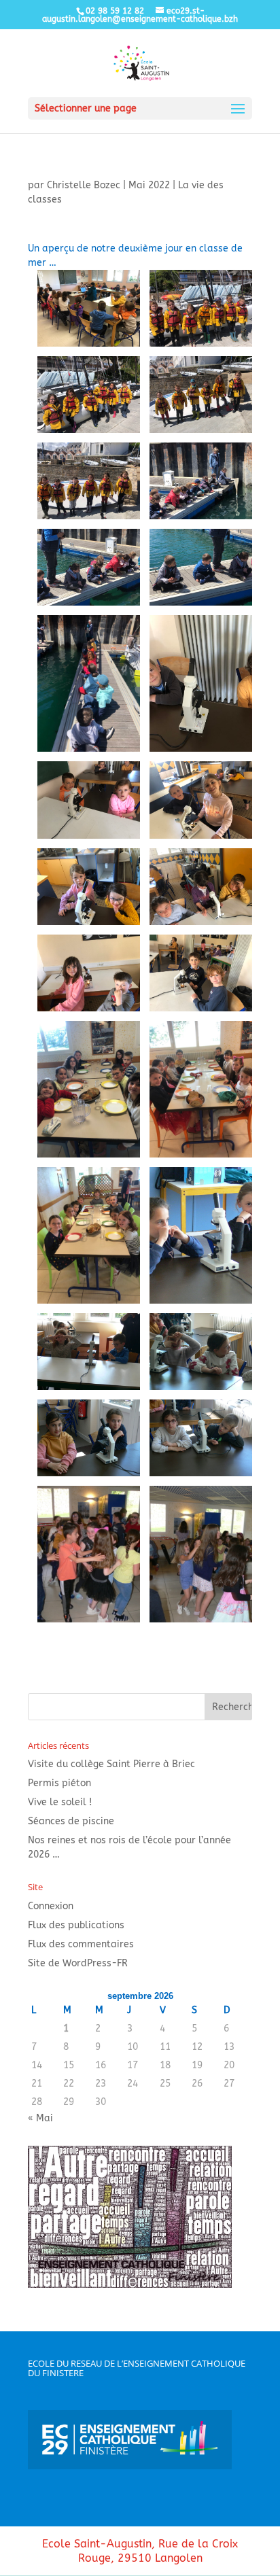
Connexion (51, 1906)
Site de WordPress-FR (78, 1963)
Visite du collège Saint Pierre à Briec (111, 1764)
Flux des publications (76, 1925)
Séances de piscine (71, 1821)
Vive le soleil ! (60, 1802)
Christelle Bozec (84, 185)
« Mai (40, 2118)
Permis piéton (59, 1783)
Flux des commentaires (81, 1944)
